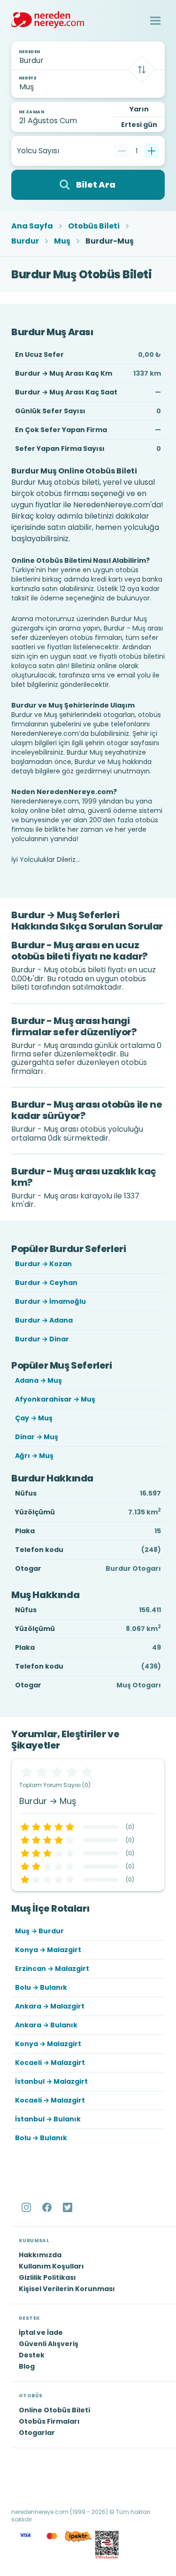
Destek (32, 2355)
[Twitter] (69, 2207)
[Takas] (142, 70)
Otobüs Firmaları (49, 2421)
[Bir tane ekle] (152, 151)
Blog (27, 2366)
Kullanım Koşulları (51, 2266)
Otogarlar (37, 2433)
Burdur (25, 241)
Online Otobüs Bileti (54, 2410)
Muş (62, 241)
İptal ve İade (41, 2332)
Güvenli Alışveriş (49, 2344)
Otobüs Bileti (94, 226)
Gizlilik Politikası (47, 2277)
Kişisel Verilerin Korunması (67, 2289)
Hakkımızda (40, 2255)
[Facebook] (48, 2207)
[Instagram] (27, 2207)
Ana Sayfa (32, 226)
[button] (155, 21)
